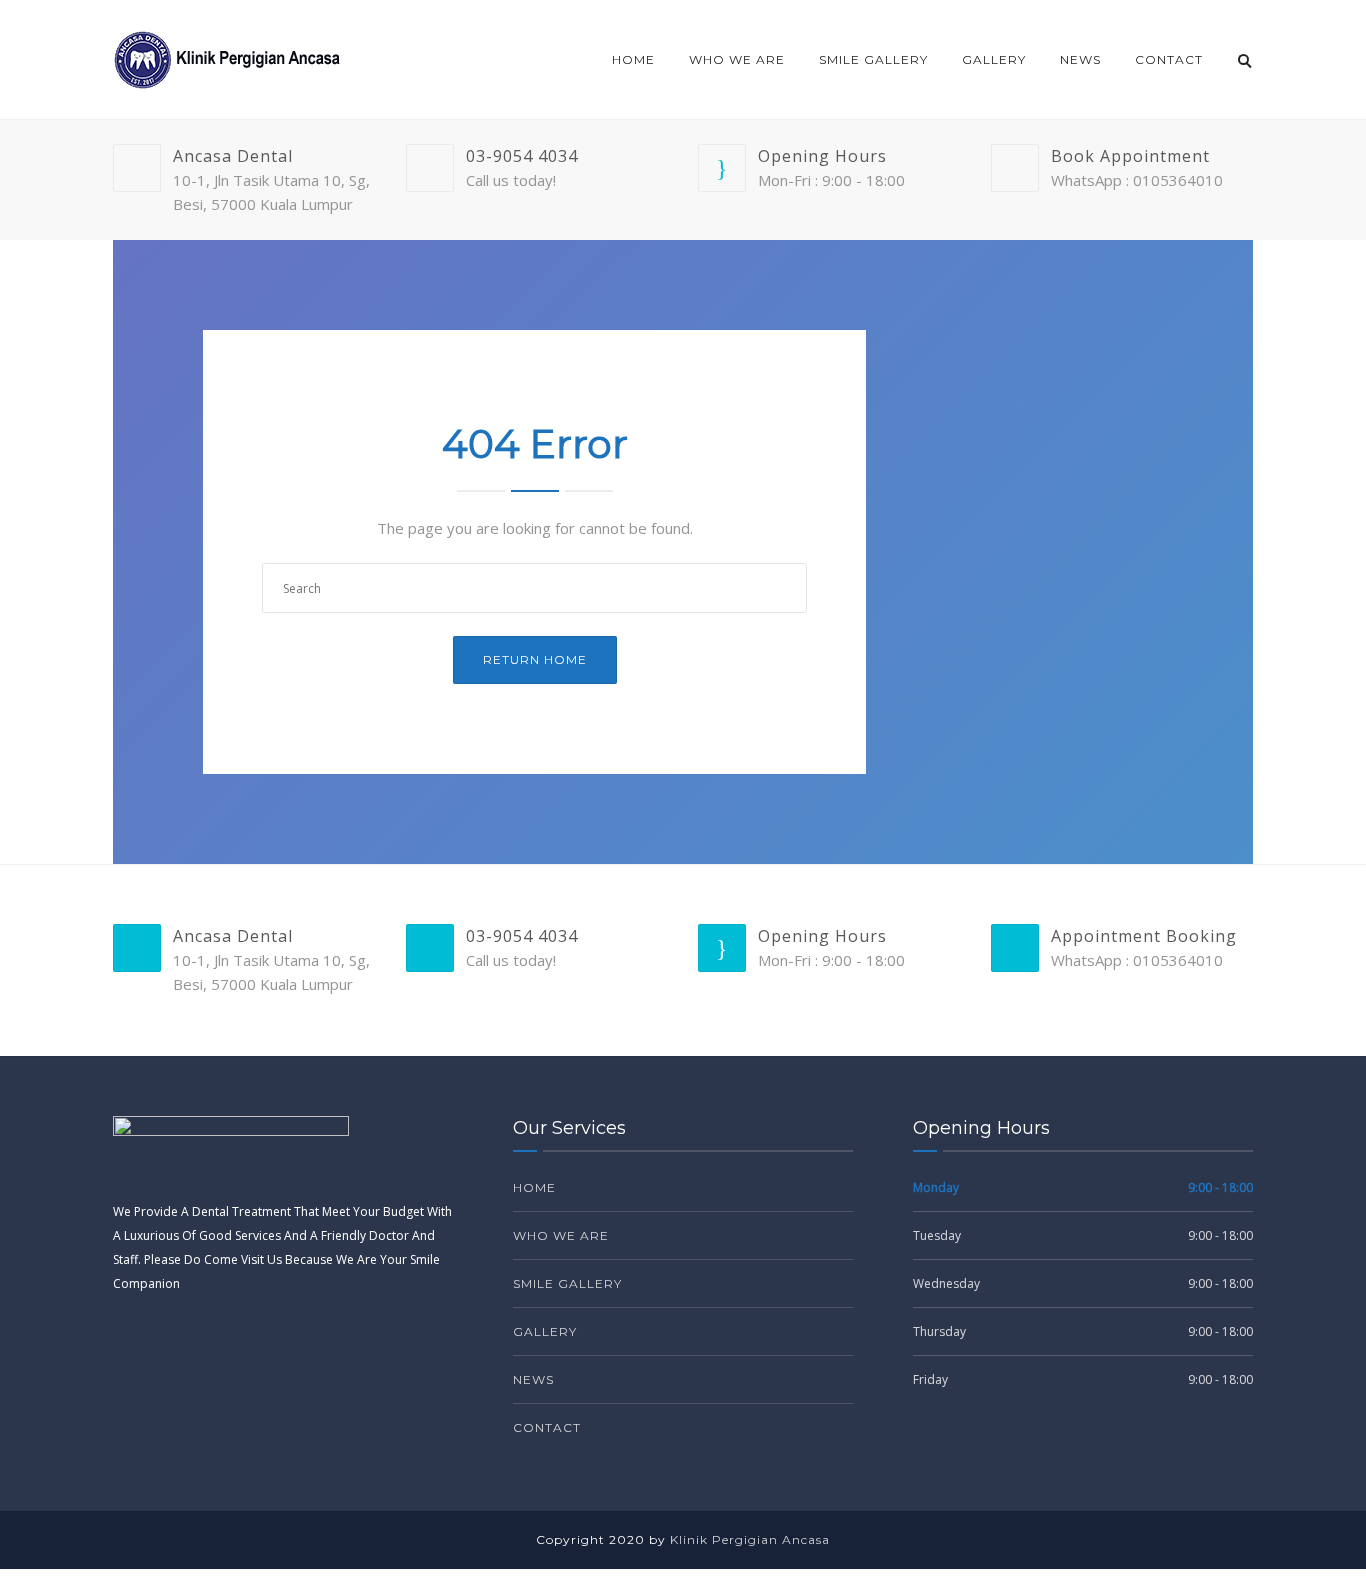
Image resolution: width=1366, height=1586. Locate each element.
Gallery (994, 59)
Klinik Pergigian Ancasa (750, 1539)
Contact (1169, 59)
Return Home (535, 659)
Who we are (737, 59)
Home (633, 59)
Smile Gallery (873, 59)
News (1080, 59)
